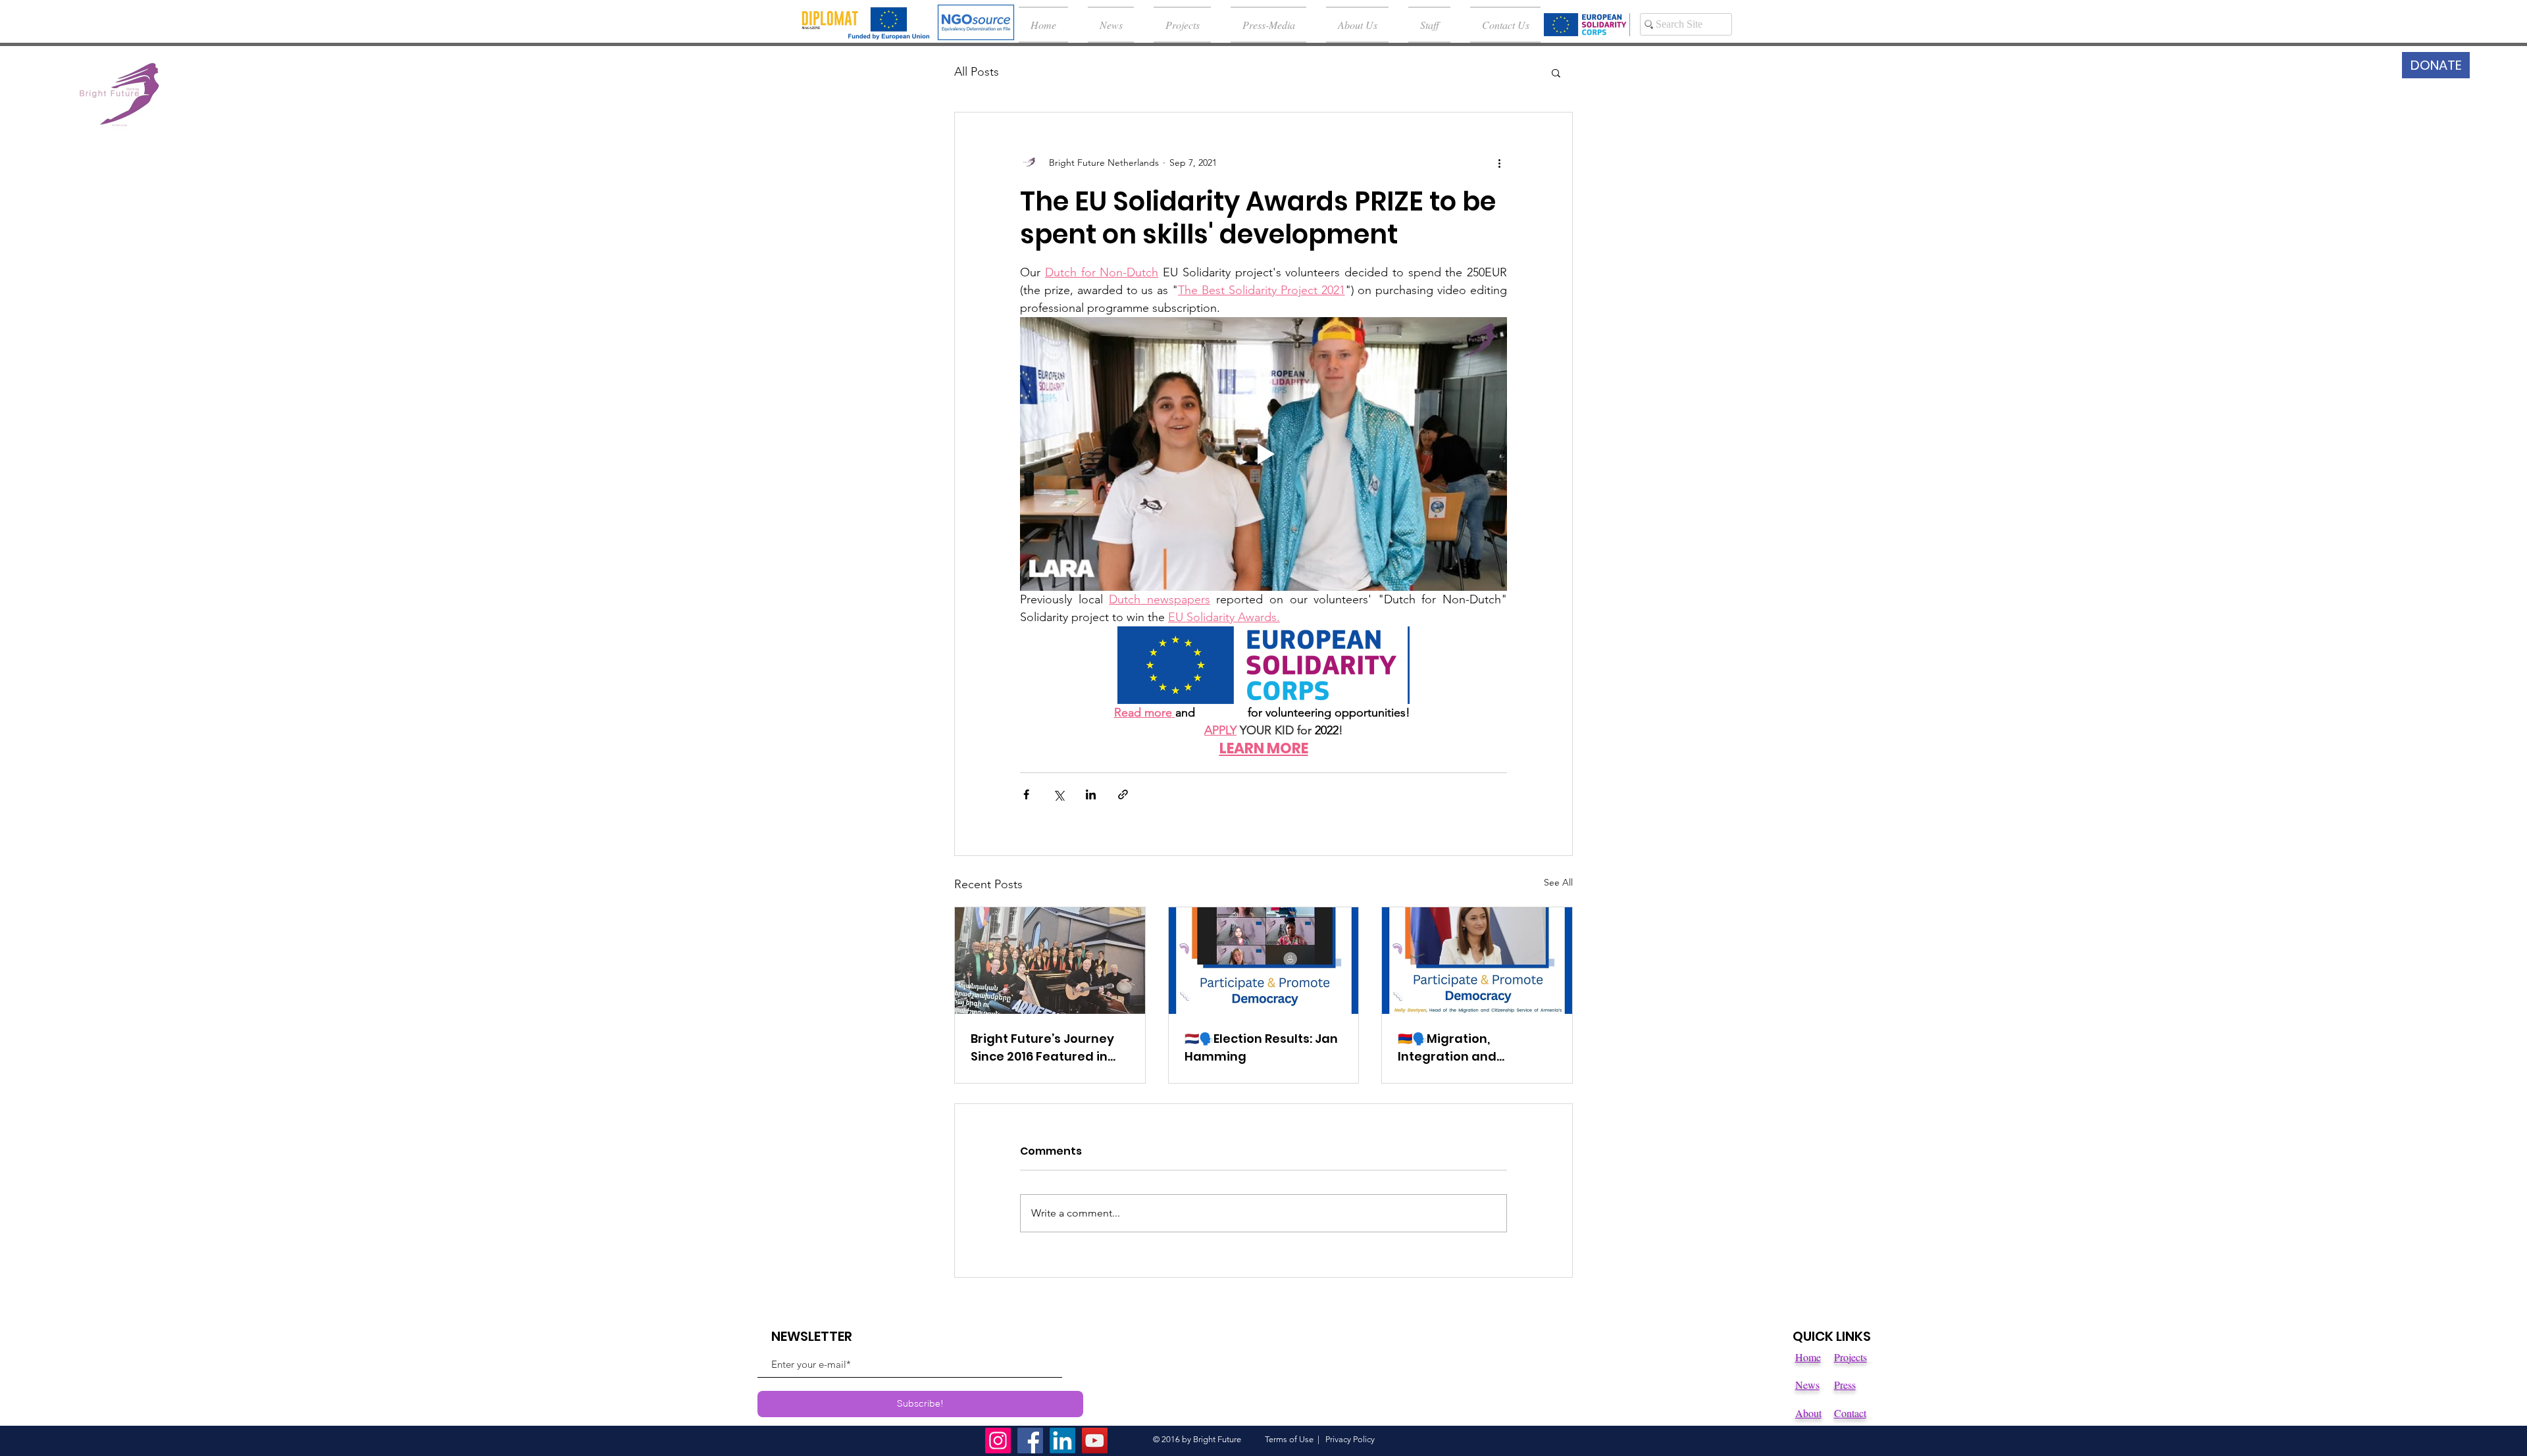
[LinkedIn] (1062, 1441)
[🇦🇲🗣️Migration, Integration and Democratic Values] (1477, 961)
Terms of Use (1289, 1439)
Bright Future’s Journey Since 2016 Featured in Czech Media (1042, 1048)
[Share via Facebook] (1026, 794)
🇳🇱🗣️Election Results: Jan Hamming (1261, 1047)
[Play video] (1263, 454)
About (1808, 1413)
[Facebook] (1030, 1441)
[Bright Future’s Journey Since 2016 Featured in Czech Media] (1050, 961)
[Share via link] (1123, 794)
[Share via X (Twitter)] (1059, 794)
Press (1845, 1385)
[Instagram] (998, 1441)
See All (1558, 882)
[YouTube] (1095, 1441)
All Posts (977, 72)
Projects (1851, 1357)
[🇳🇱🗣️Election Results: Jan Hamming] (1264, 961)
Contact (1850, 1413)
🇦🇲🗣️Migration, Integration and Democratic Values (1457, 1048)
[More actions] (1499, 163)
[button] (1556, 72)
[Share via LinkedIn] (1091, 794)
